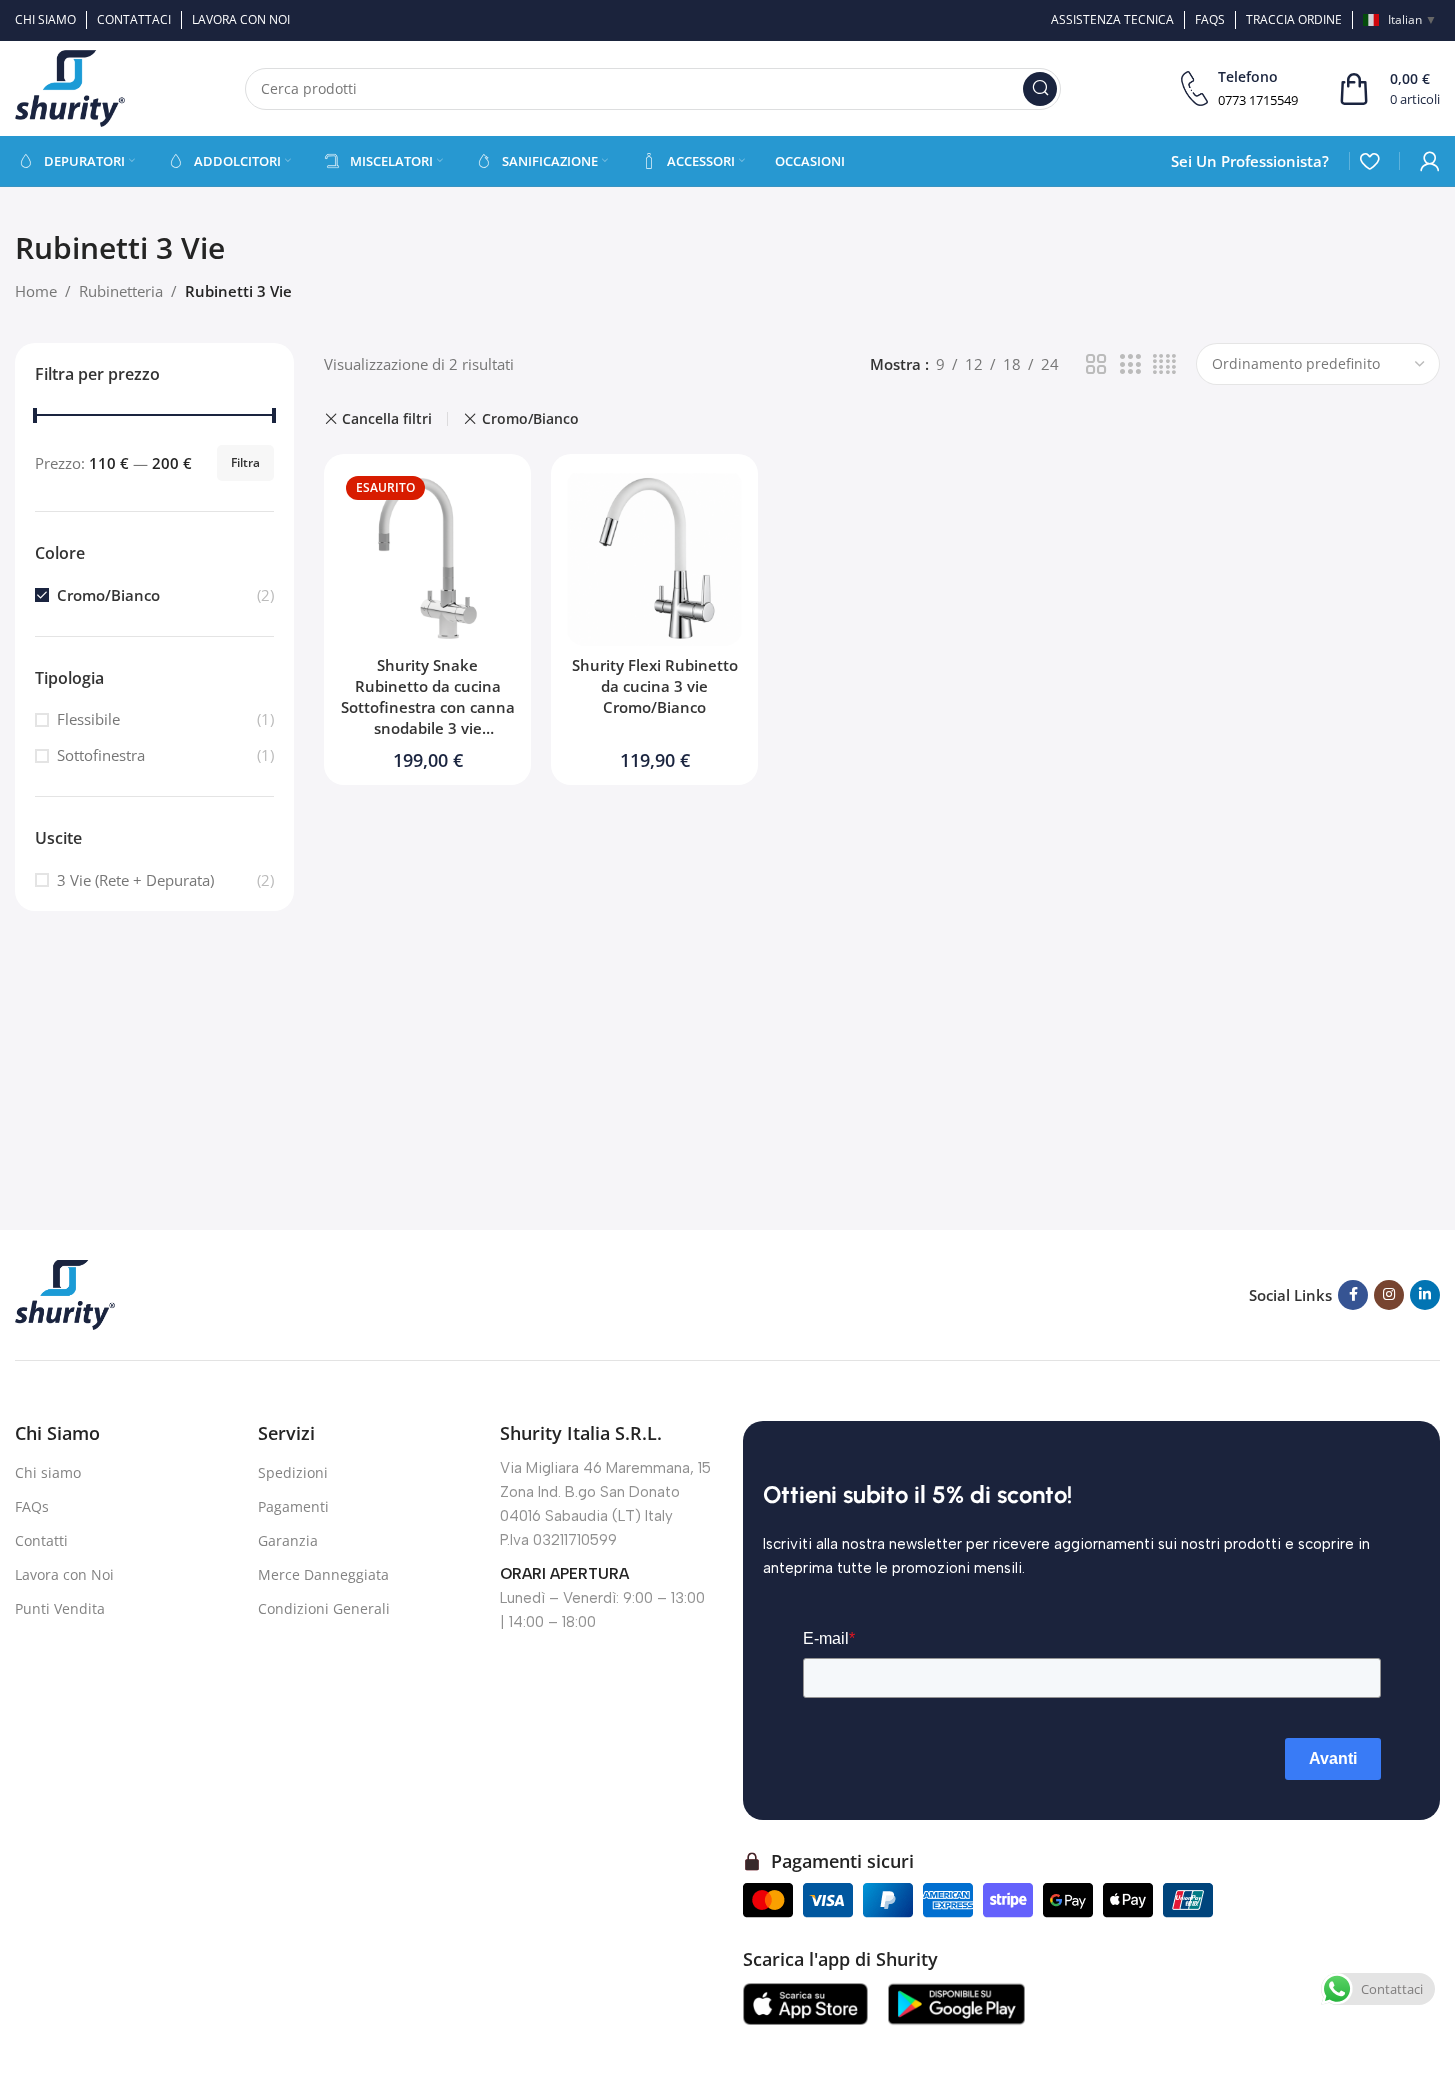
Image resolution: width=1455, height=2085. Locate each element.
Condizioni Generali (324, 1608)
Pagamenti (293, 1506)
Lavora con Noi (64, 1574)
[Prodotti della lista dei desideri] (1369, 161)
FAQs (32, 1506)
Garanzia (288, 1540)
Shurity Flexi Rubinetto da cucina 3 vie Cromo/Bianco (655, 686)
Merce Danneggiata (323, 1574)
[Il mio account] (1430, 161)
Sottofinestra (101, 755)
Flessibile (88, 719)
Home (36, 291)
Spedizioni (293, 1472)
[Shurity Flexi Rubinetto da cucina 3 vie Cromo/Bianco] (654, 557)
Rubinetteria (121, 291)
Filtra (245, 462)
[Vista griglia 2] (1096, 364)
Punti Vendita (60, 1608)
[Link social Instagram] (1389, 1295)
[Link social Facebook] (1353, 1295)
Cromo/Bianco (108, 595)
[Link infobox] (1239, 88)
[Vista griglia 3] (1130, 364)
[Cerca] (1040, 89)
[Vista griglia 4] (1164, 364)
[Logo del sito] (70, 87)
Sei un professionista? (1250, 161)
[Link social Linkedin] (1425, 1295)
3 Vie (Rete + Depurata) (135, 880)
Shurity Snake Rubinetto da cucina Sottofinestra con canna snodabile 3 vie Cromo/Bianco (428, 707)
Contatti (41, 1540)
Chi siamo (48, 1472)
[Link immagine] (65, 1293)
